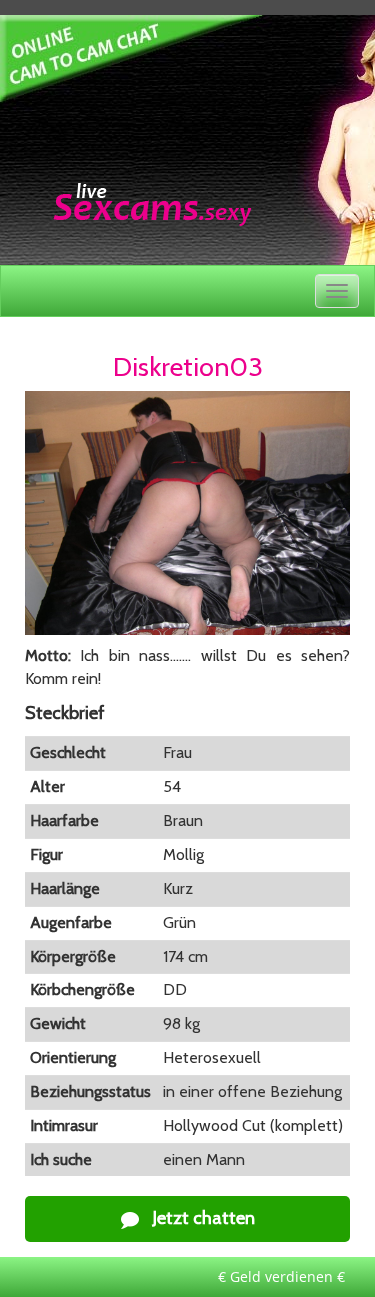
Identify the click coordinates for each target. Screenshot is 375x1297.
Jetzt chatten (202, 1218)
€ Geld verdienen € (281, 1276)
